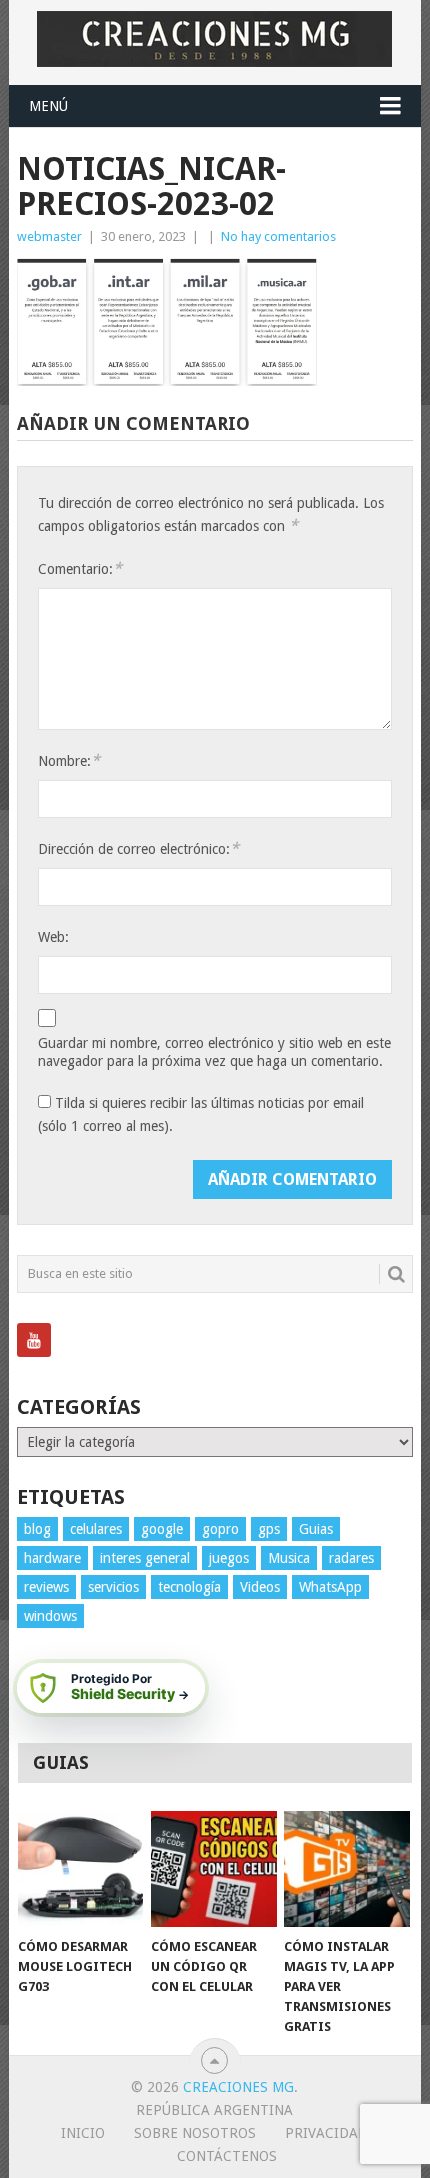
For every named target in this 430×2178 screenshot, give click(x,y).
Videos (260, 1587)
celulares (96, 1529)
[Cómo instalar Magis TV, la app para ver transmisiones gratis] (346, 1869)
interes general (145, 1558)
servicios (113, 1587)
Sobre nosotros (195, 2133)
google (162, 1529)
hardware (52, 1558)
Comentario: (80, 568)
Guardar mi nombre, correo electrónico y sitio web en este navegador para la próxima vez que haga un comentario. (214, 1052)
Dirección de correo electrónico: (138, 848)
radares (351, 1558)
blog (37, 1529)
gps (269, 1529)
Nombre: (69, 760)
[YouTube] (34, 1340)
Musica (289, 1558)
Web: (53, 937)
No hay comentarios (278, 236)
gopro (220, 1529)
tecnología (189, 1587)
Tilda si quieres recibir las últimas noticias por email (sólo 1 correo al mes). (201, 1114)
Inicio (83, 2133)
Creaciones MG (238, 2087)
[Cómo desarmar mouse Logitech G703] (80, 1869)
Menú (48, 106)
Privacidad (326, 2133)
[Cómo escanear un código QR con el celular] (213, 1869)
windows (50, 1616)
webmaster (49, 236)
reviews (46, 1587)
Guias (316, 1529)
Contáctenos (227, 2156)
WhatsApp (330, 1587)
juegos (229, 1558)
